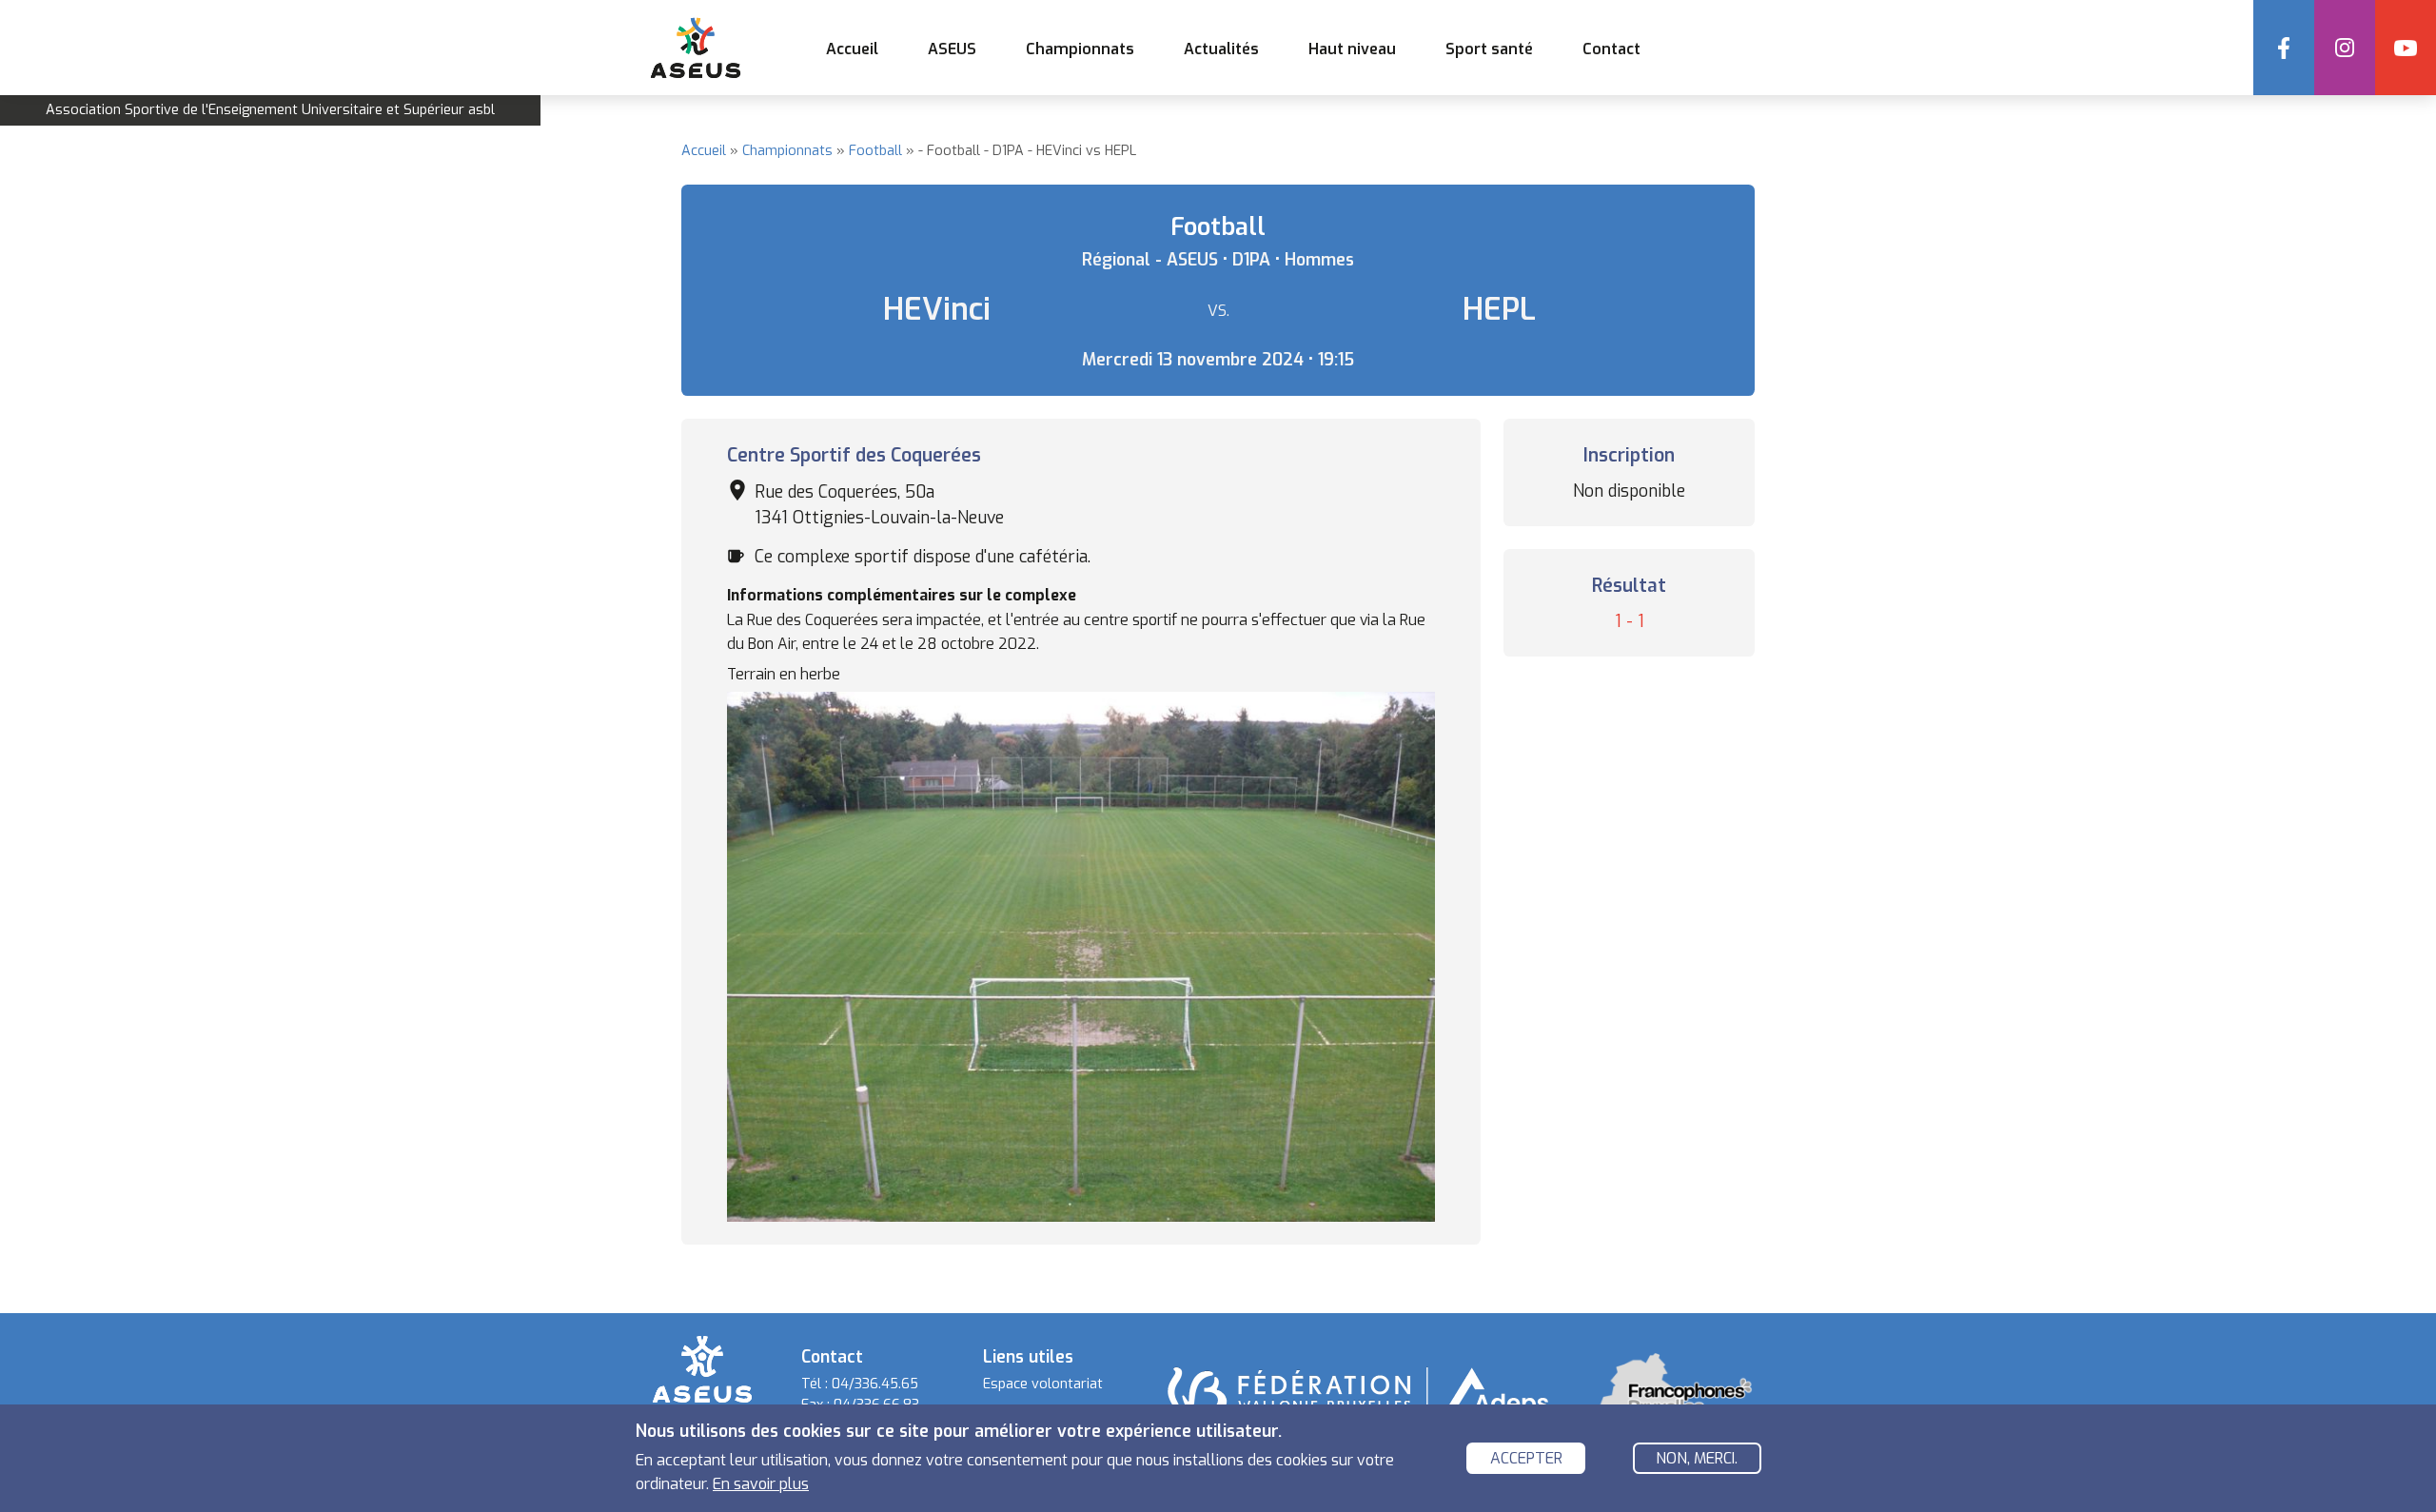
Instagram (2345, 48)
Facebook (2284, 48)
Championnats (787, 151)
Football (875, 151)
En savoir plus (761, 1484)
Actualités (1221, 49)
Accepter (1526, 1459)
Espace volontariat (1043, 1384)
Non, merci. (1697, 1459)
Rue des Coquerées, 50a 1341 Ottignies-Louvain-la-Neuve (879, 504)
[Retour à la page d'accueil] (702, 1369)
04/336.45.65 (875, 1384)
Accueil (852, 49)
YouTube (2406, 48)
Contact (1611, 49)
